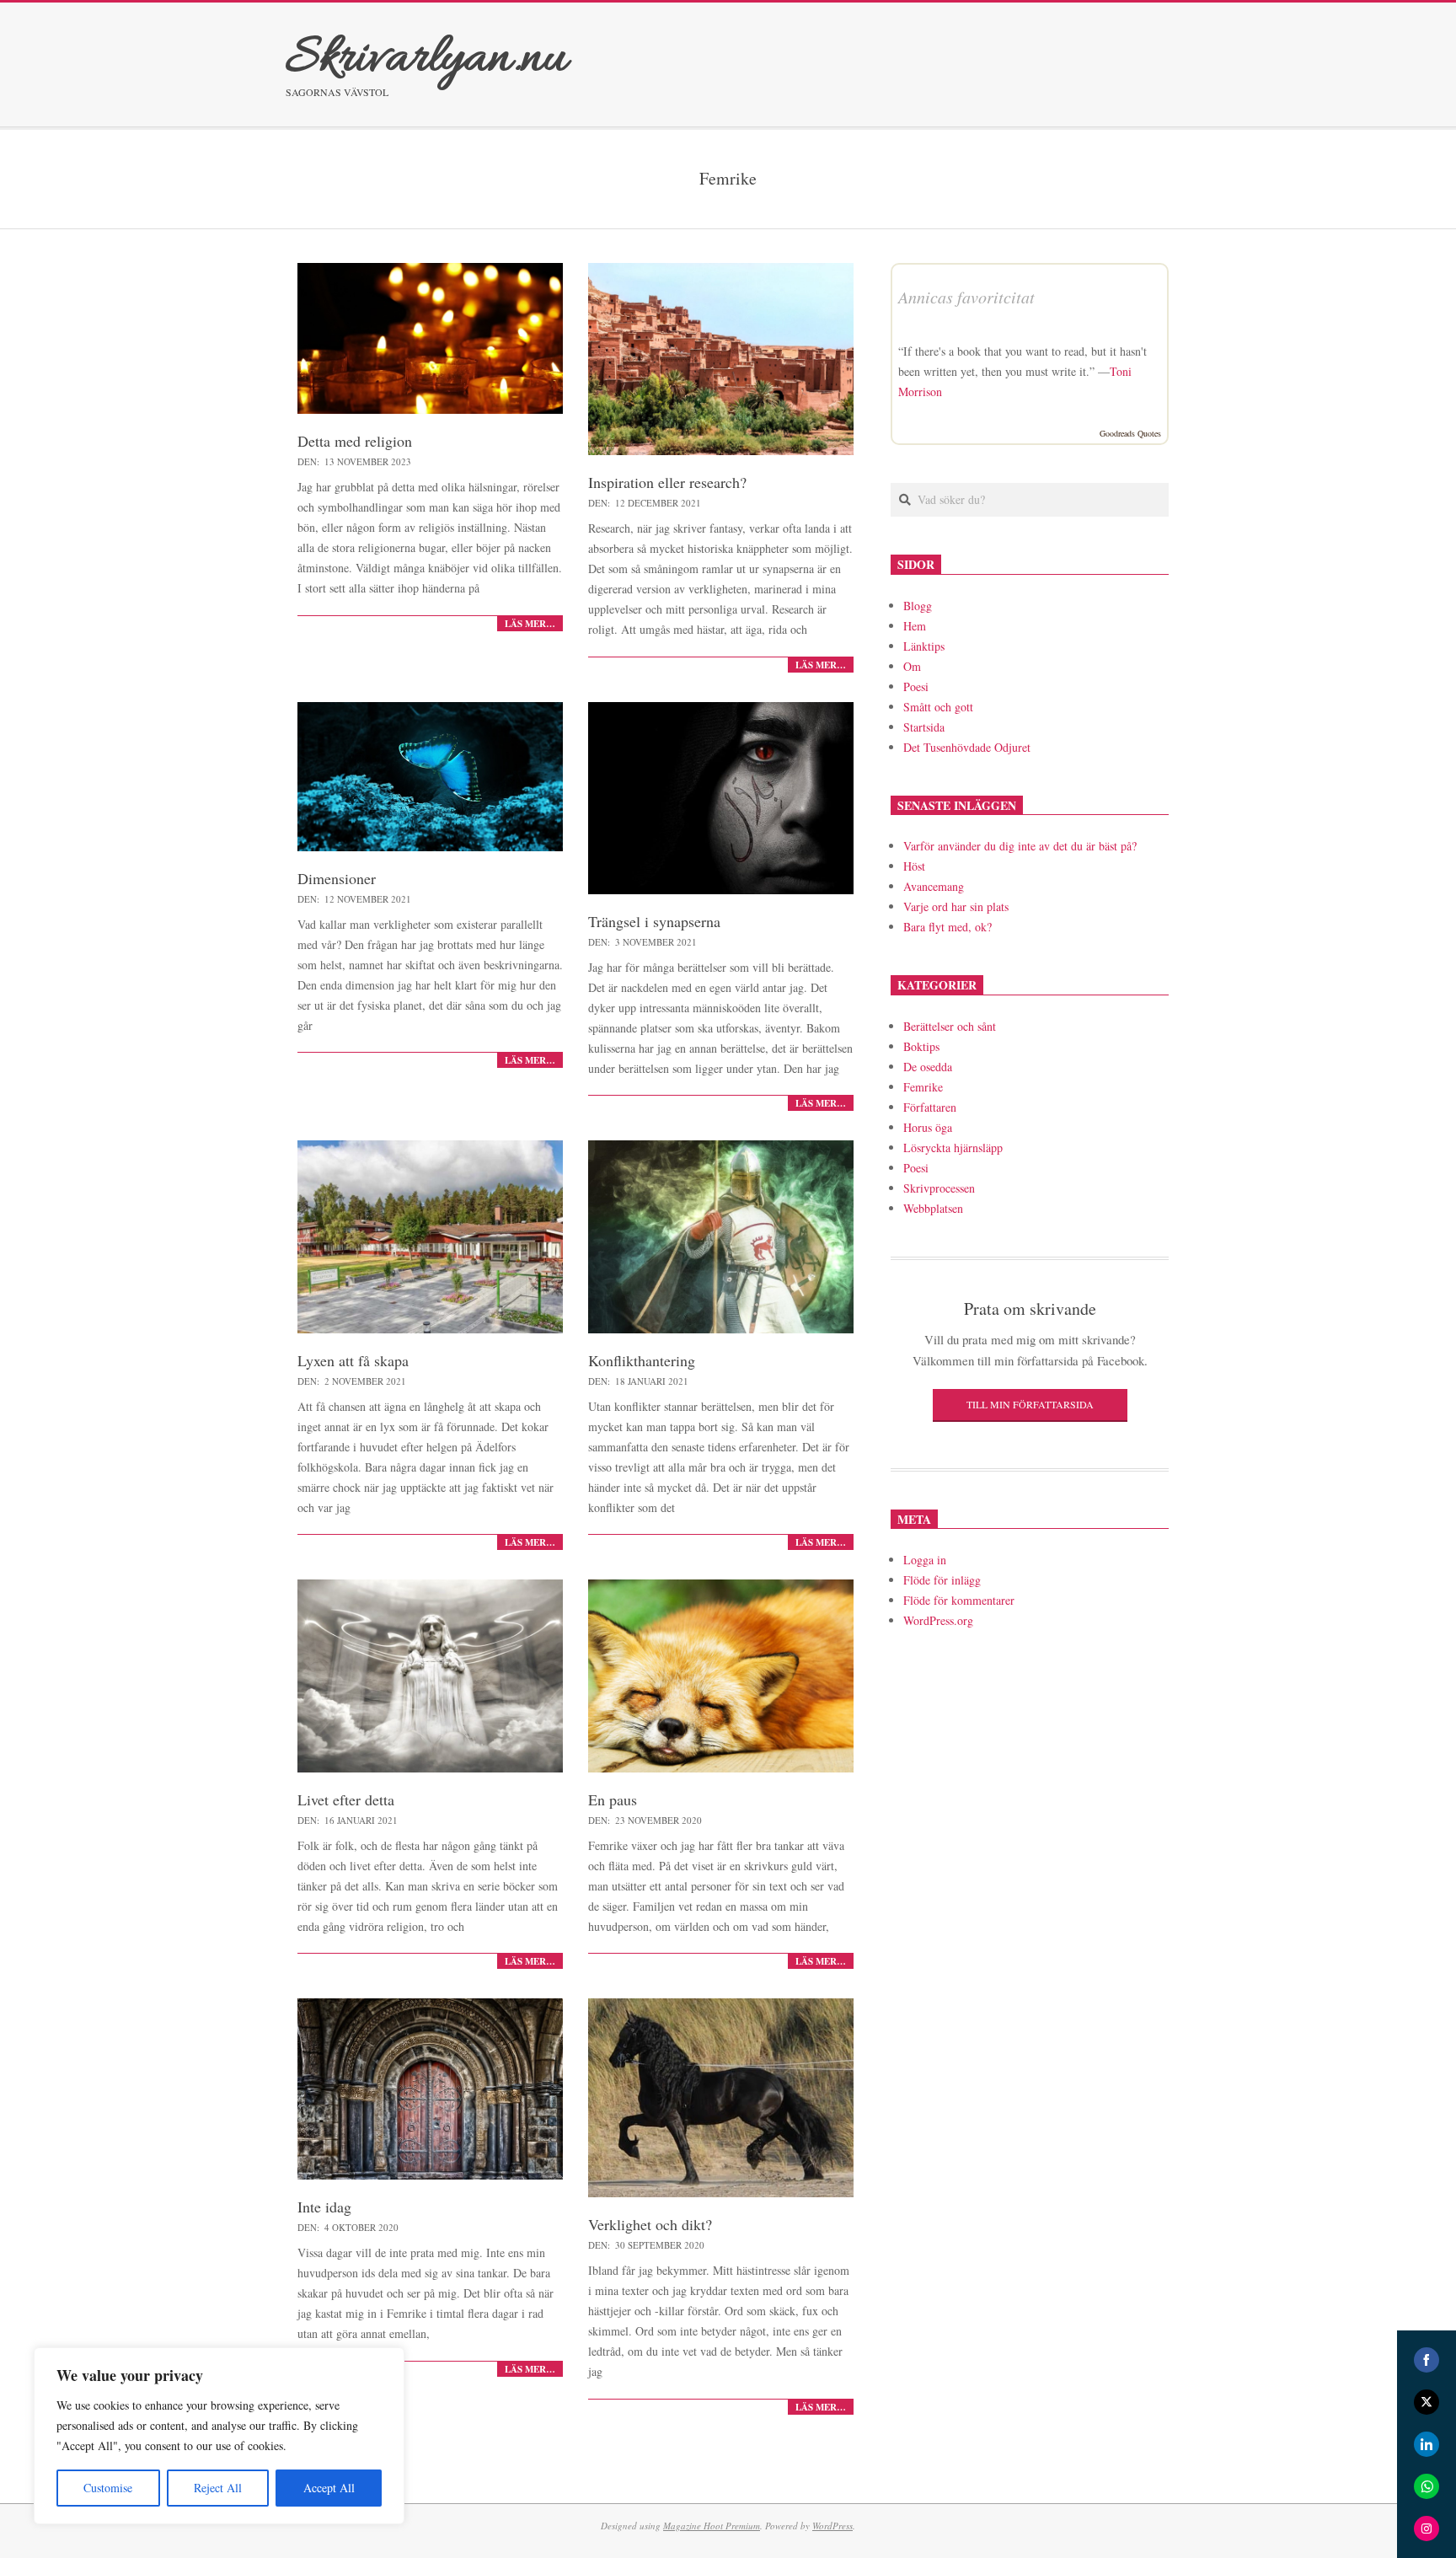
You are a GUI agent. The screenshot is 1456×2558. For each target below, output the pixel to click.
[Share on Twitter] (1427, 2402)
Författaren (930, 1107)
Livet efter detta (346, 1799)
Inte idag (324, 2207)
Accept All (329, 2488)
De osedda (928, 1067)
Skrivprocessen (939, 1188)
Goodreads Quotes (1130, 433)
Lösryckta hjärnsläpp (953, 1148)
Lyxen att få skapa (353, 1360)
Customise (108, 2488)
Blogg (918, 606)
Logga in (925, 1560)
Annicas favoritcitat (966, 297)
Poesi (916, 686)
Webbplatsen (933, 1208)
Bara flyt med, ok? (947, 927)
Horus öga (928, 1127)
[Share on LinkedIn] (1427, 2444)
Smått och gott (938, 707)
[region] (219, 2436)
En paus (613, 1799)
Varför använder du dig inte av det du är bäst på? (1020, 846)
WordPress (832, 2526)
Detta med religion (355, 441)
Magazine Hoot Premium (712, 2526)
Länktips (924, 646)
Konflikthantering (642, 1360)
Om (912, 666)
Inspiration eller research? (667, 482)
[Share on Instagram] (1427, 2529)
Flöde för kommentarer (959, 1600)
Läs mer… (530, 624)
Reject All (218, 2488)
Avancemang (934, 886)
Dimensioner (337, 878)
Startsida (924, 727)
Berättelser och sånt (950, 1026)
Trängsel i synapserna (654, 921)
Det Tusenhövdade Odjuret (967, 747)
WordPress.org (938, 1620)
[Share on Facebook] (1427, 2360)
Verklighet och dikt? (650, 2224)
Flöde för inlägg (942, 1580)
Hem (915, 626)
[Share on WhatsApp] (1427, 2486)
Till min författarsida (1030, 1404)
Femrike (923, 1087)
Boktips (921, 1046)
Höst (914, 866)
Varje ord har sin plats (956, 906)
